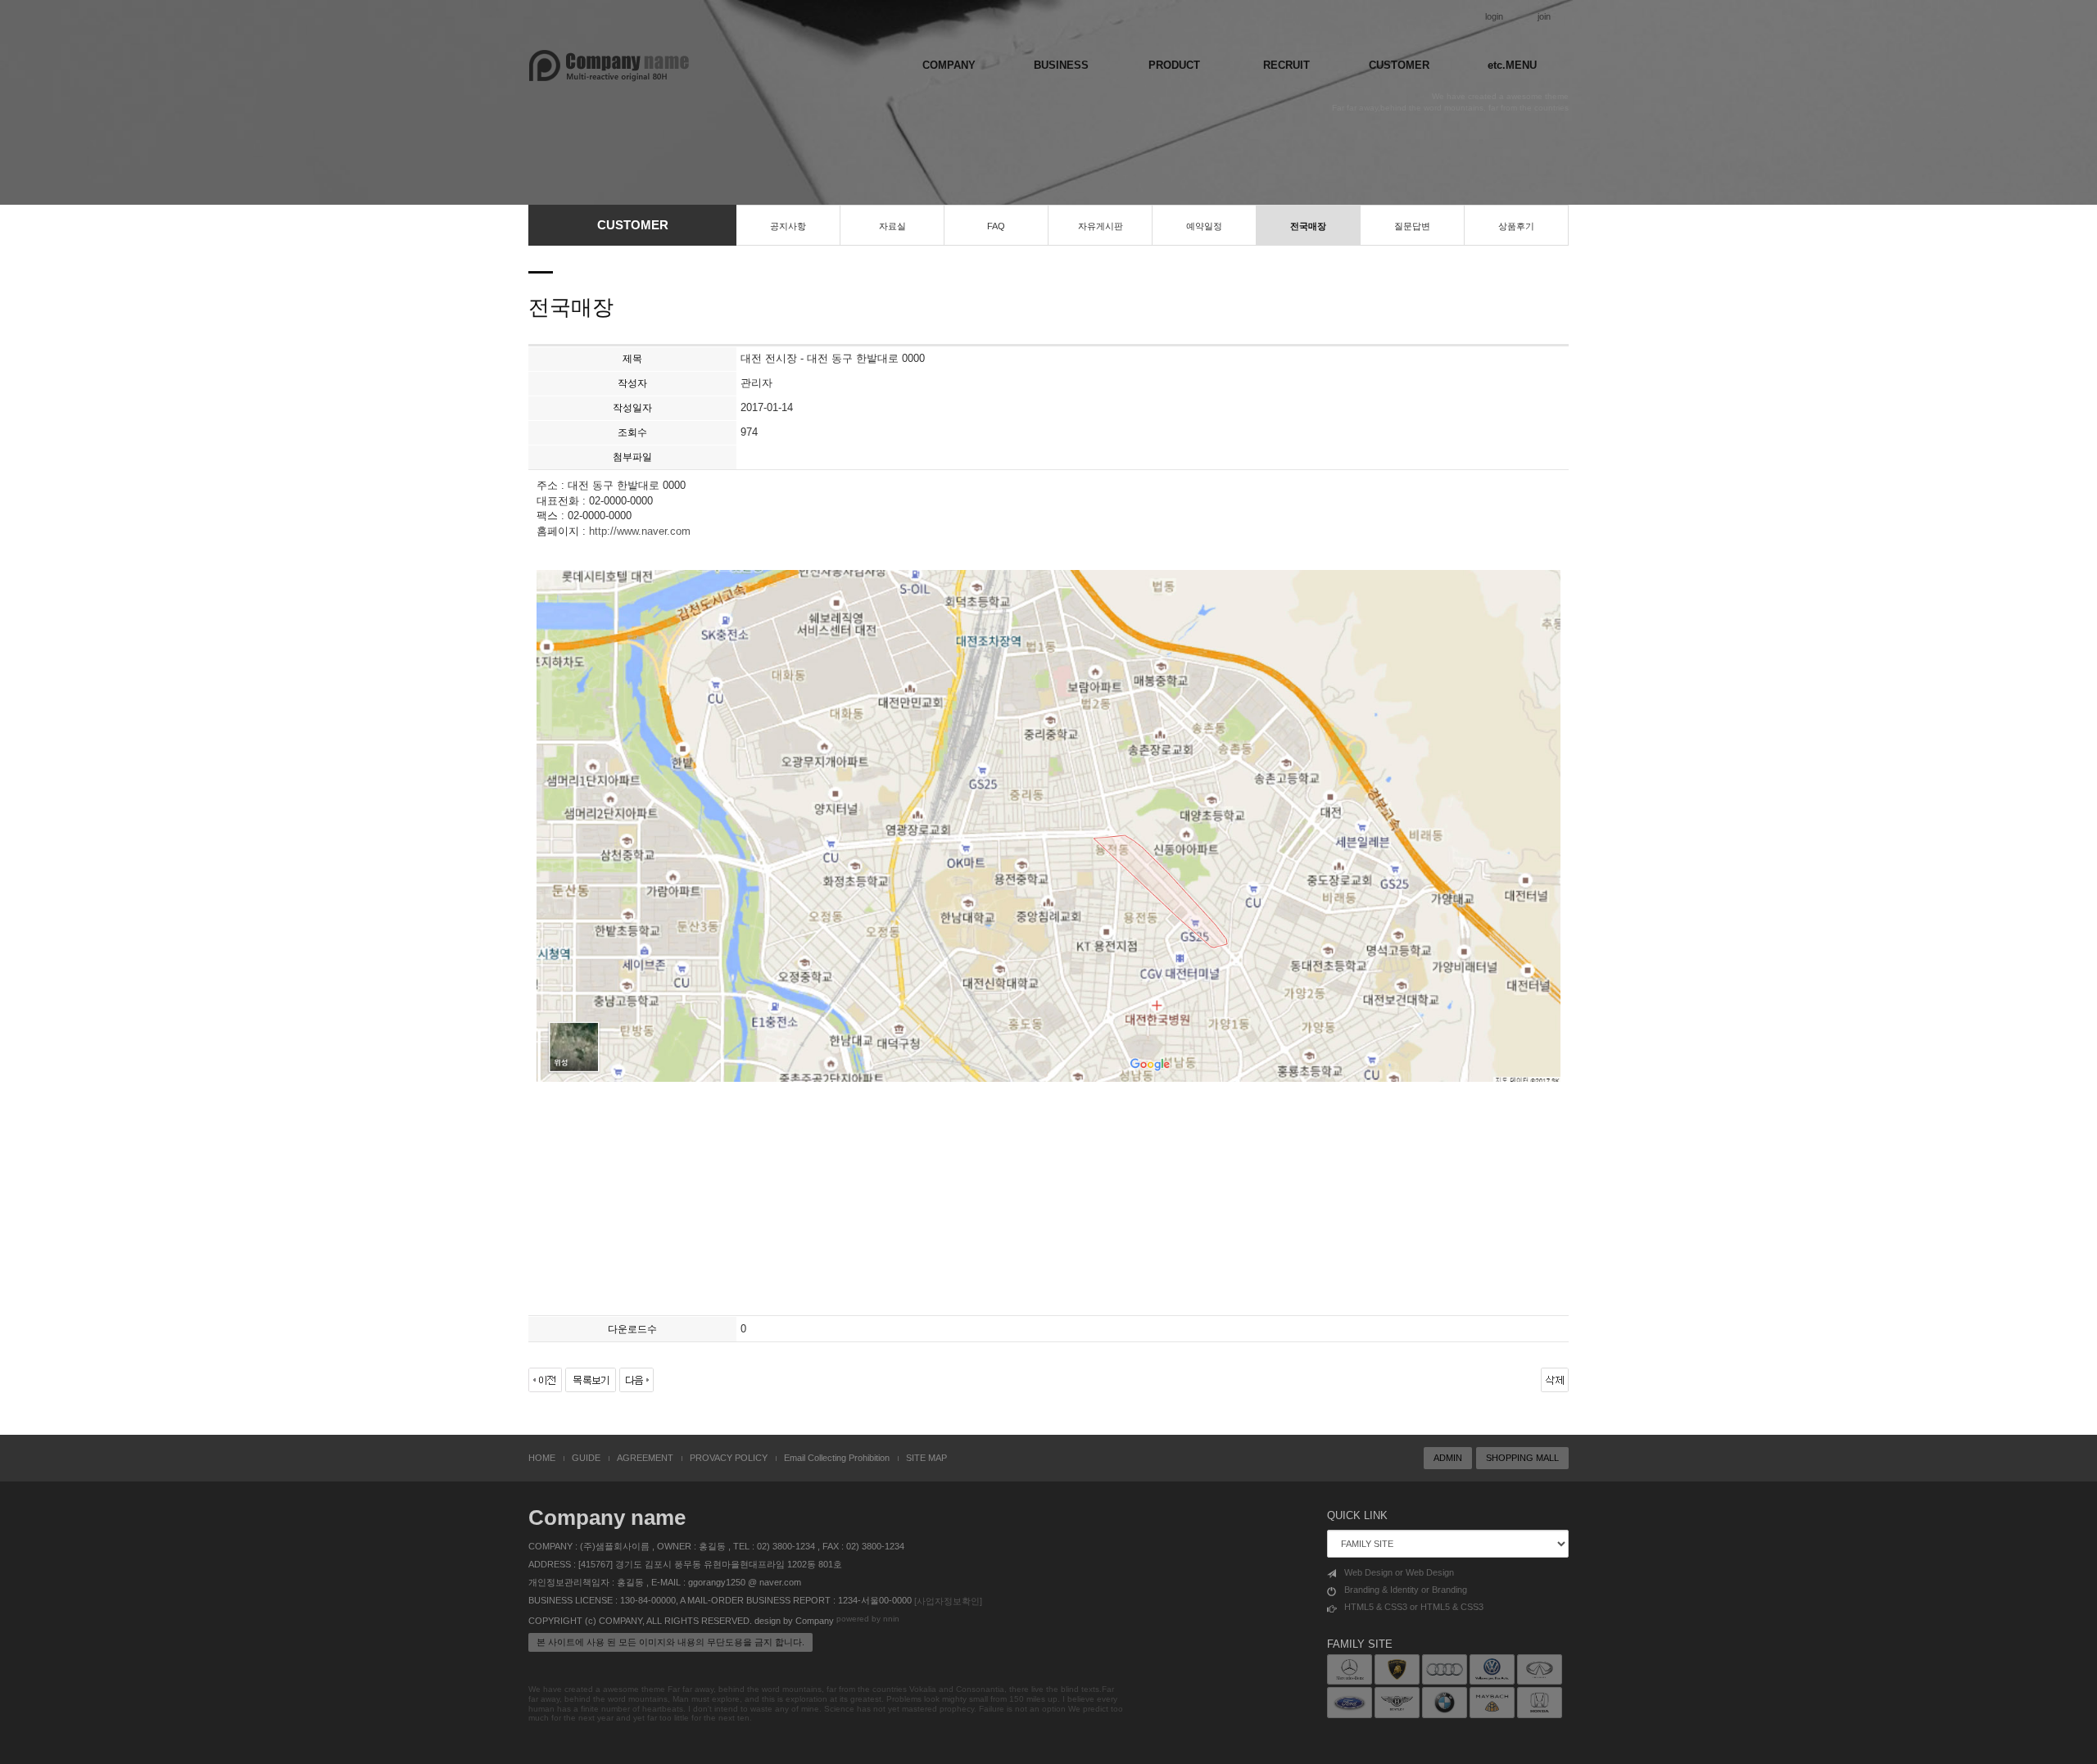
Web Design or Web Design (1399, 1572)
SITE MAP (926, 1458)
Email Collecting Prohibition (837, 1458)
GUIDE (586, 1458)
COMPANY (949, 65)
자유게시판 (1101, 226)
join (1544, 16)
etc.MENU (1512, 65)
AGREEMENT (645, 1458)
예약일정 (1204, 226)
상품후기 (1516, 226)
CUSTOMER (1399, 65)
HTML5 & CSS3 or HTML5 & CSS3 (1414, 1607)
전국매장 (1308, 226)
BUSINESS (1061, 65)
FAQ (996, 226)
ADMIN (1448, 1458)
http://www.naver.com (640, 531)
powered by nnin (868, 1619)
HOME (542, 1458)
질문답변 (1412, 226)
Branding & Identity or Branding (1406, 1590)
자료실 (892, 226)
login (1494, 16)
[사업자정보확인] (948, 1601)
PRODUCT (1174, 65)
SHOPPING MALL (1522, 1458)
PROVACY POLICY (729, 1458)
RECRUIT (1286, 65)
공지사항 (788, 226)
